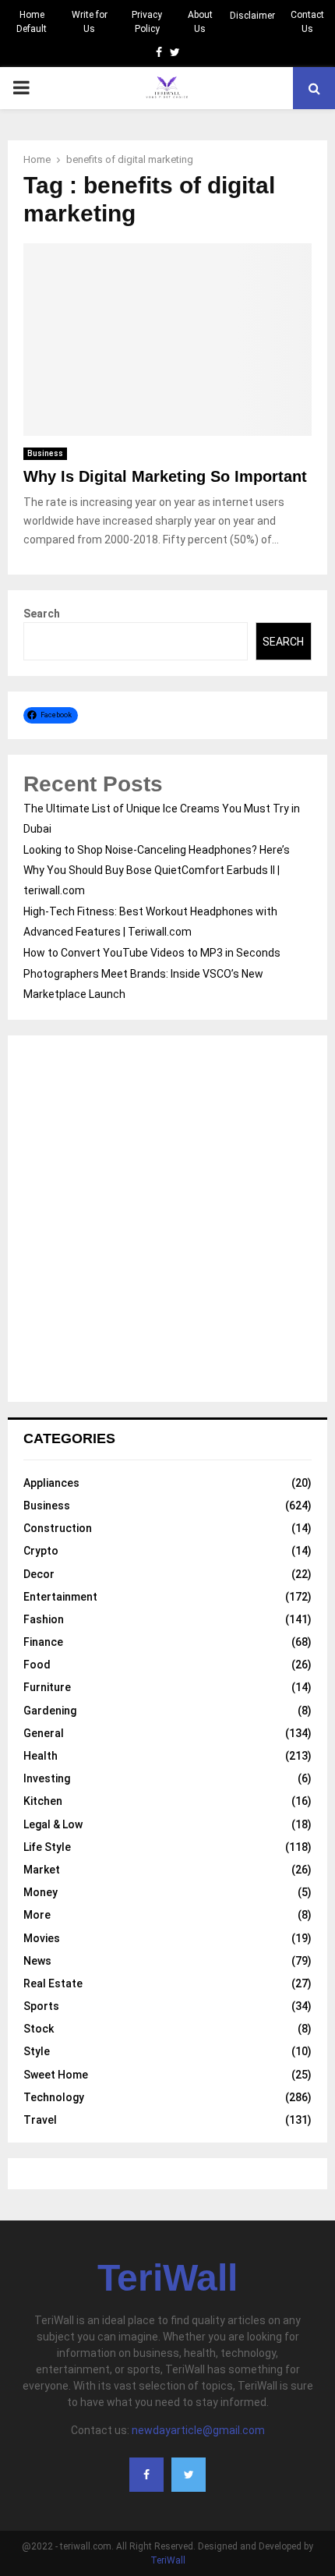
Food (37, 1665)
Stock (39, 2029)
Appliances (51, 1483)
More (37, 1915)
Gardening (50, 1711)
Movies (42, 1938)
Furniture (47, 1687)
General (44, 1733)
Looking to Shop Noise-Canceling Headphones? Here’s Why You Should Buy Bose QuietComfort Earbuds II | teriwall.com (157, 870)
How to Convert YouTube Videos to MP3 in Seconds (152, 953)
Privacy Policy (147, 22)
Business (45, 453)
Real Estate (53, 1983)
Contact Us (307, 22)
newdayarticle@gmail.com (198, 2430)
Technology (54, 2097)
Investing (47, 1778)
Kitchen (43, 1801)
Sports (41, 2006)
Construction (58, 1528)
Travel (40, 2120)
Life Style (47, 1847)
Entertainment (60, 1597)
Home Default (32, 22)
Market (42, 1870)
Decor (39, 1574)
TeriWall (167, 2278)
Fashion (44, 1619)
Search (42, 614)
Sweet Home (56, 2075)
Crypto (41, 1551)
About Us (200, 22)
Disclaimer (252, 16)
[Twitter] (189, 2475)
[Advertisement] (167, 1219)
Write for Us (90, 22)
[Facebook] (146, 2475)
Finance (43, 1642)
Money (41, 1892)
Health (41, 1756)
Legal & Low (53, 1824)
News (37, 1961)
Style (37, 2051)
